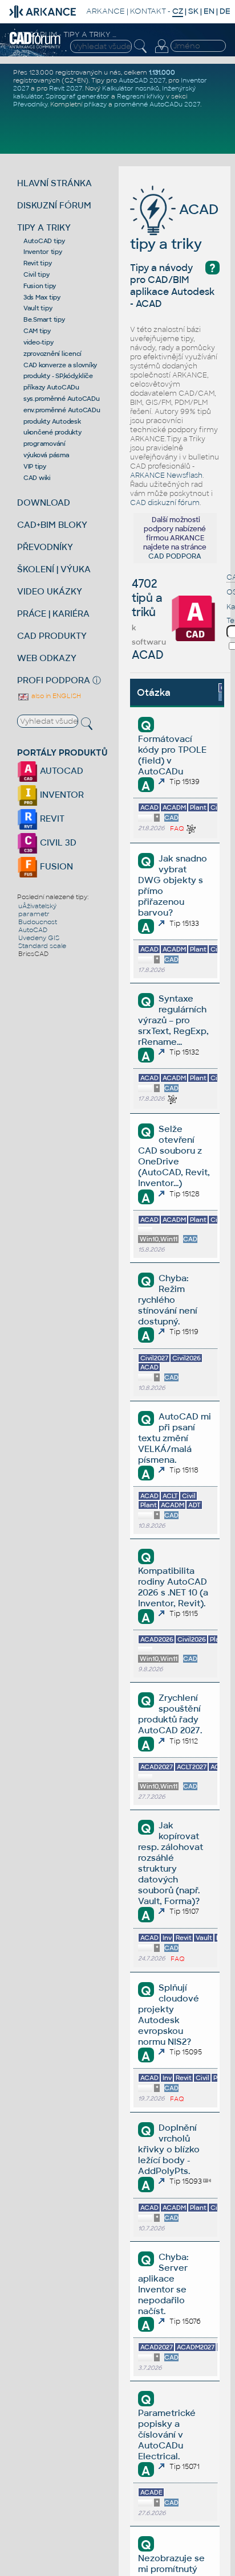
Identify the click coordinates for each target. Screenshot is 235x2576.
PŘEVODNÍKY (45, 547)
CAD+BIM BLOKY (52, 525)
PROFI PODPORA (54, 680)
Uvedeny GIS (39, 938)
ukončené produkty (52, 432)
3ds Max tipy (42, 297)
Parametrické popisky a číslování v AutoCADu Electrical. (167, 2435)
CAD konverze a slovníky (60, 365)
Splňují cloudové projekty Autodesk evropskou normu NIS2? (168, 2015)
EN (209, 11)
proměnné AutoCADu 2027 (157, 104)
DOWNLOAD (44, 503)
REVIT (51, 819)
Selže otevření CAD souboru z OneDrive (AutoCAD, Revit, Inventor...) (174, 1156)
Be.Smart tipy (44, 319)
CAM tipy (37, 331)
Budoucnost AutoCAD (38, 926)
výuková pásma (46, 455)
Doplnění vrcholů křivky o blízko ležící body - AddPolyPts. (169, 2149)
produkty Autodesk (52, 421)
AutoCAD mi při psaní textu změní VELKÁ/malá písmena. (174, 1438)
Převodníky (30, 104)
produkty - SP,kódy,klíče (58, 376)
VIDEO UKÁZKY (50, 591)
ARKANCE (106, 11)
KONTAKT (148, 11)
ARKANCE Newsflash (166, 475)
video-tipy (39, 342)
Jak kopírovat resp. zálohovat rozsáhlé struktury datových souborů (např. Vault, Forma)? (171, 1863)
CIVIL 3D (57, 842)
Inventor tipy (43, 252)
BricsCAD (33, 954)
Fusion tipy (40, 286)
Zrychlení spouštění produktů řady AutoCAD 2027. (170, 1714)
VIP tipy (35, 466)
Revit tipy (38, 263)
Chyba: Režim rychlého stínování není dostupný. (168, 1300)
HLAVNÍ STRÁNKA (54, 183)
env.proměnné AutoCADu (62, 410)
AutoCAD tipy (44, 241)
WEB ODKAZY (47, 658)
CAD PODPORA (175, 556)
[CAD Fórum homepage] (35, 47)
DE (225, 11)
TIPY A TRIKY (44, 227)
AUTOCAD (60, 771)
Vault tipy (38, 308)
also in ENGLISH (55, 696)
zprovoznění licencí (52, 354)
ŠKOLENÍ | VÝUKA (54, 569)
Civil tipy (37, 274)
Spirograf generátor (78, 96)
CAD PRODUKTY (52, 636)
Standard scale (42, 946)
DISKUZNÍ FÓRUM (54, 205)
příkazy (95, 104)
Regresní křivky (141, 96)
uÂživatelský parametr (37, 910)
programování (44, 444)
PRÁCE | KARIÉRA (53, 614)
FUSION (55, 866)
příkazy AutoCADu (51, 387)
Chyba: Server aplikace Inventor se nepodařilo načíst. (163, 2284)
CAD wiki (37, 478)
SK (193, 11)
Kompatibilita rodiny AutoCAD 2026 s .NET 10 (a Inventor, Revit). (173, 1587)
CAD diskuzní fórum (165, 503)
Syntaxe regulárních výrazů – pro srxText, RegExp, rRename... (173, 1020)
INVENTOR (61, 795)
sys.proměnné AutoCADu (62, 399)
